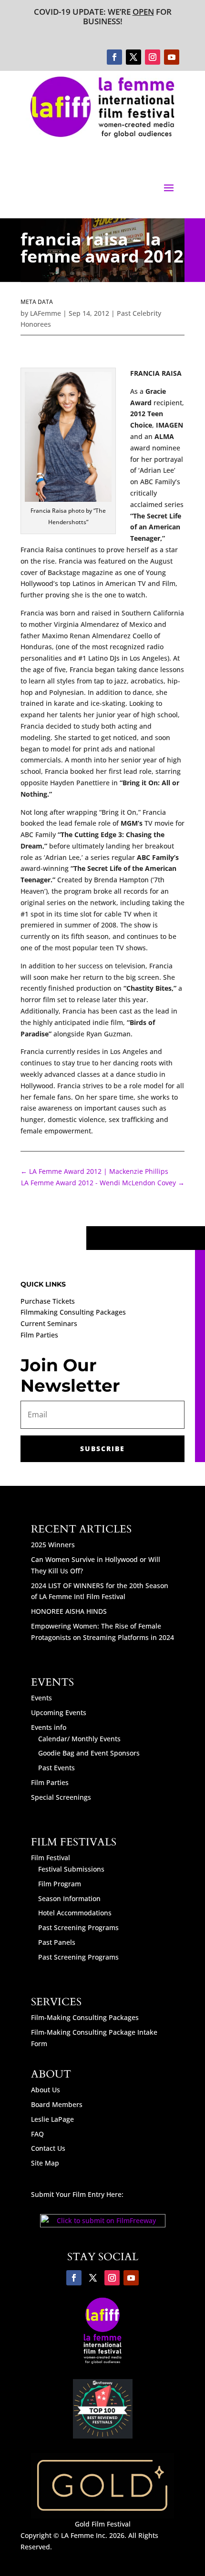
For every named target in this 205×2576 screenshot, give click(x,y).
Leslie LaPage (52, 2119)
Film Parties (39, 1335)
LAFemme (46, 313)
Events (41, 1698)
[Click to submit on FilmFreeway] (103, 2225)
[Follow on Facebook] (114, 57)
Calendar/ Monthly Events (79, 1739)
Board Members (57, 2104)
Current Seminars (49, 1323)
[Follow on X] (133, 57)
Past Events (56, 1768)
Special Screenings (61, 1797)
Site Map (45, 2163)
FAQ (37, 2134)
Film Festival (51, 1858)
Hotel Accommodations (75, 1913)
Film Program (60, 1884)
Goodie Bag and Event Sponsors (89, 1753)
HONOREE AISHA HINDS (69, 1611)
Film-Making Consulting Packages (85, 2017)
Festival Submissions (71, 1869)
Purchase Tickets (48, 1301)
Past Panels (57, 1942)
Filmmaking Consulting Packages (73, 1312)
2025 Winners (53, 1545)
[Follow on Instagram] (153, 57)
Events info (49, 1727)
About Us (46, 2090)
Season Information (69, 1898)
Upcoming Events (59, 1712)
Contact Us (48, 2148)
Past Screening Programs (78, 1927)
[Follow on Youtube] (172, 57)
